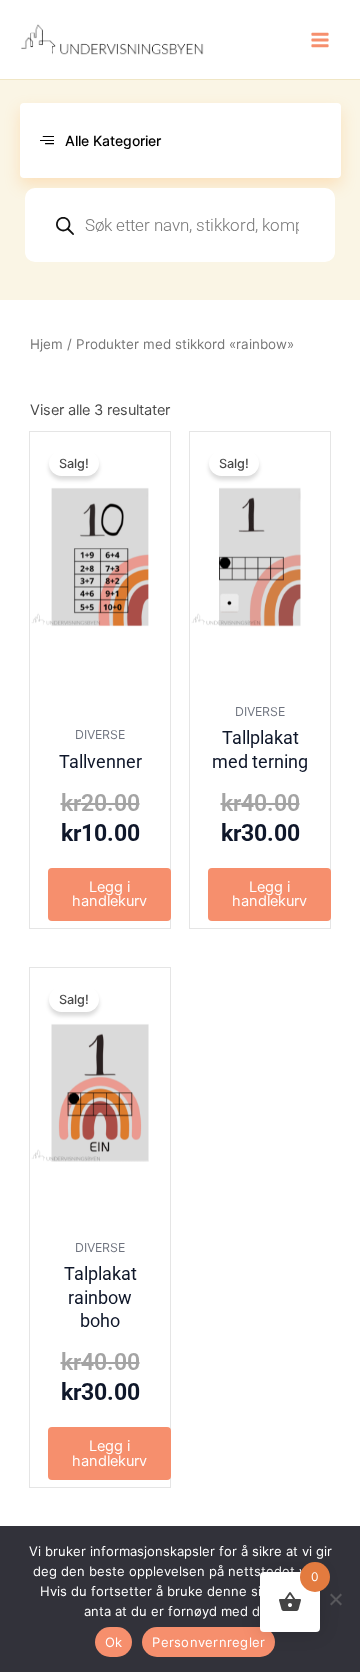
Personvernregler (208, 1642)
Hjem (46, 344)
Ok (114, 1642)
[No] (335, 1599)
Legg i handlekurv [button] (109, 894)
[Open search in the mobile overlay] (180, 225)
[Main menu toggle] (320, 39)
